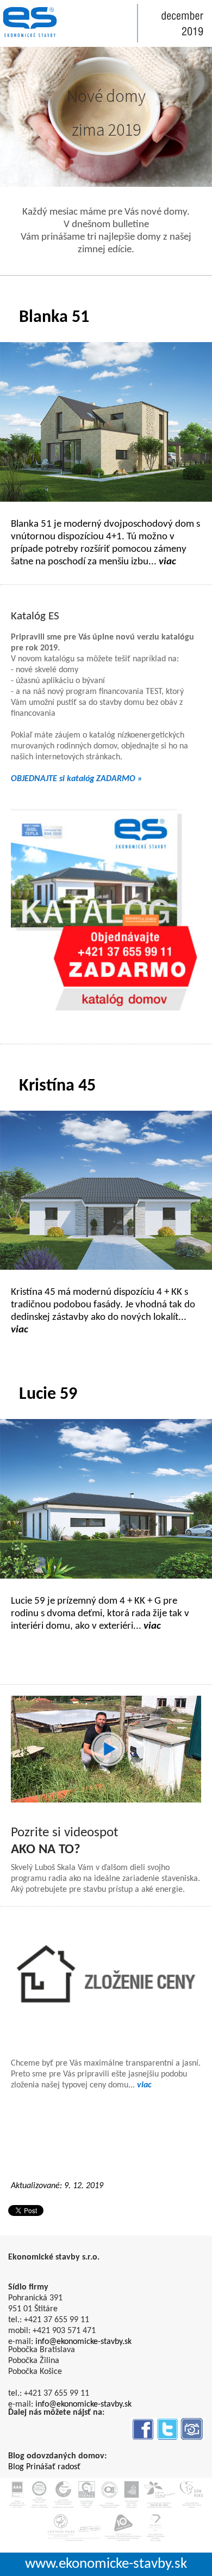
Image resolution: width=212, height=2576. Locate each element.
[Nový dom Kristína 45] (106, 1190)
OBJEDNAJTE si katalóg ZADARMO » (77, 779)
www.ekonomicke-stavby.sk (106, 2564)
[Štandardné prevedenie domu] (106, 1977)
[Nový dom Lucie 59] (106, 1499)
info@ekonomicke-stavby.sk (83, 2342)
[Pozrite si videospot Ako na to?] (106, 1749)
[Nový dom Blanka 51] (106, 422)
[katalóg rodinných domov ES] (106, 910)
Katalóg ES (35, 616)
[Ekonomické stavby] (30, 22)
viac (144, 2085)
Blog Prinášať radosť (44, 2467)
